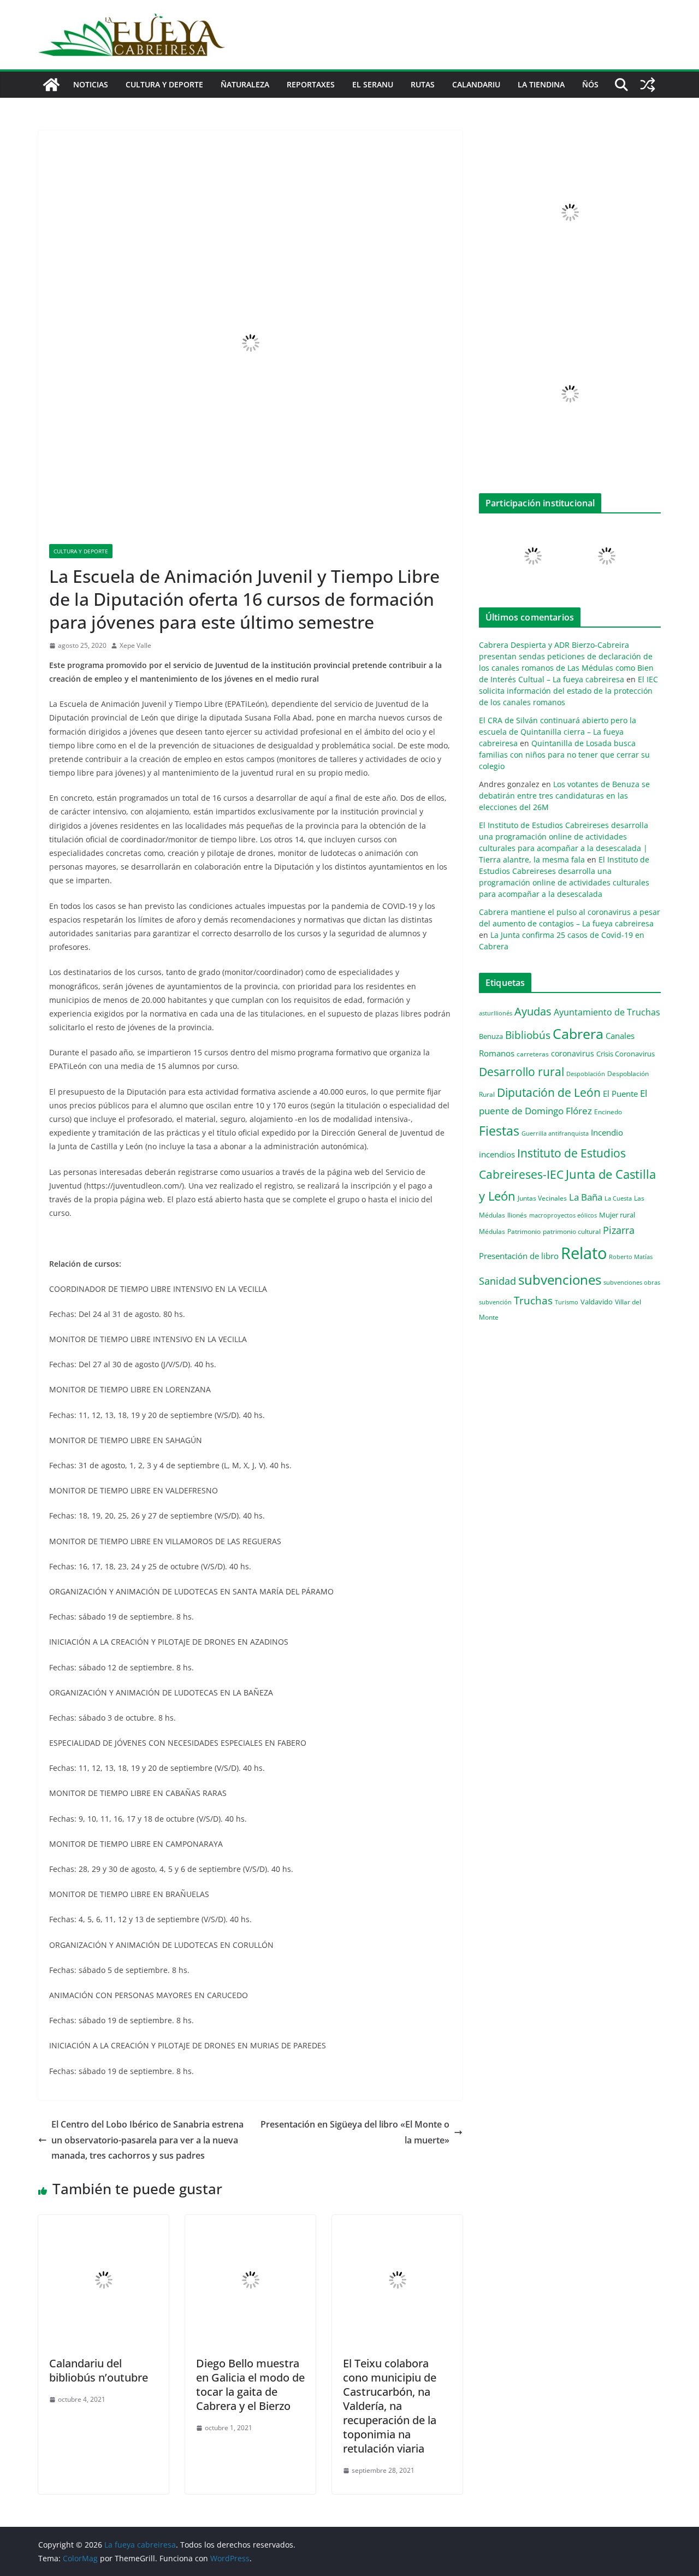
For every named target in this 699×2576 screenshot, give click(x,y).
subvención (495, 1302)
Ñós (590, 84)
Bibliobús (528, 1035)
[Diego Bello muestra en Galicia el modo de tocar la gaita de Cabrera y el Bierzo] (250, 2223)
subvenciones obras (632, 1282)
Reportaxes (311, 84)
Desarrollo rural (522, 1071)
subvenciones (560, 1280)
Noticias (91, 84)
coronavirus (573, 1053)
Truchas (533, 1300)
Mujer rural (617, 1215)
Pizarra (619, 1230)
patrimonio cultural (572, 1231)
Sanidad (497, 1281)
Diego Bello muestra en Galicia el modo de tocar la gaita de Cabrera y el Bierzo (250, 2385)
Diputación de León (549, 1092)
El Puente (620, 1094)
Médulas (492, 1231)
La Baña (586, 1197)
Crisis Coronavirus (626, 1054)
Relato (584, 1253)
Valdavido (597, 1302)
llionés (517, 1215)
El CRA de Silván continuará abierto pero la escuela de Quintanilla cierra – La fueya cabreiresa (558, 732)
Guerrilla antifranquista (555, 1133)
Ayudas (533, 1011)
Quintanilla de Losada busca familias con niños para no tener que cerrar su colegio (564, 755)
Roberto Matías (631, 1257)
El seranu (373, 84)
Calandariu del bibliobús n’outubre (99, 2370)
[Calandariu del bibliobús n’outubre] (103, 2223)
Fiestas (499, 1131)
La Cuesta (618, 1198)
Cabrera (578, 1033)
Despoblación (586, 1074)
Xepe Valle (135, 645)
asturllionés (496, 1013)
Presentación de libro (519, 1256)
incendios (497, 1154)
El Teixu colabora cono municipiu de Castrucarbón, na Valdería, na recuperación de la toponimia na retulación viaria (390, 2406)
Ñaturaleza (245, 84)
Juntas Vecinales (542, 1198)
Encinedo (608, 1112)
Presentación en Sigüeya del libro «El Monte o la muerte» (355, 2132)
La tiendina (541, 84)
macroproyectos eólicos (563, 1215)
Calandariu (476, 84)
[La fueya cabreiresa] (51, 85)
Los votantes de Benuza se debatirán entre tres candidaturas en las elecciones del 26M (564, 796)
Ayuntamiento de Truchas (607, 1012)
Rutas (423, 84)
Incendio (607, 1133)
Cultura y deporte (164, 84)
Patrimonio (524, 1231)
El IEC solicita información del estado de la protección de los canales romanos (568, 691)
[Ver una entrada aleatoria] (648, 85)
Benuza (491, 1036)
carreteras (533, 1054)
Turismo (567, 1302)
